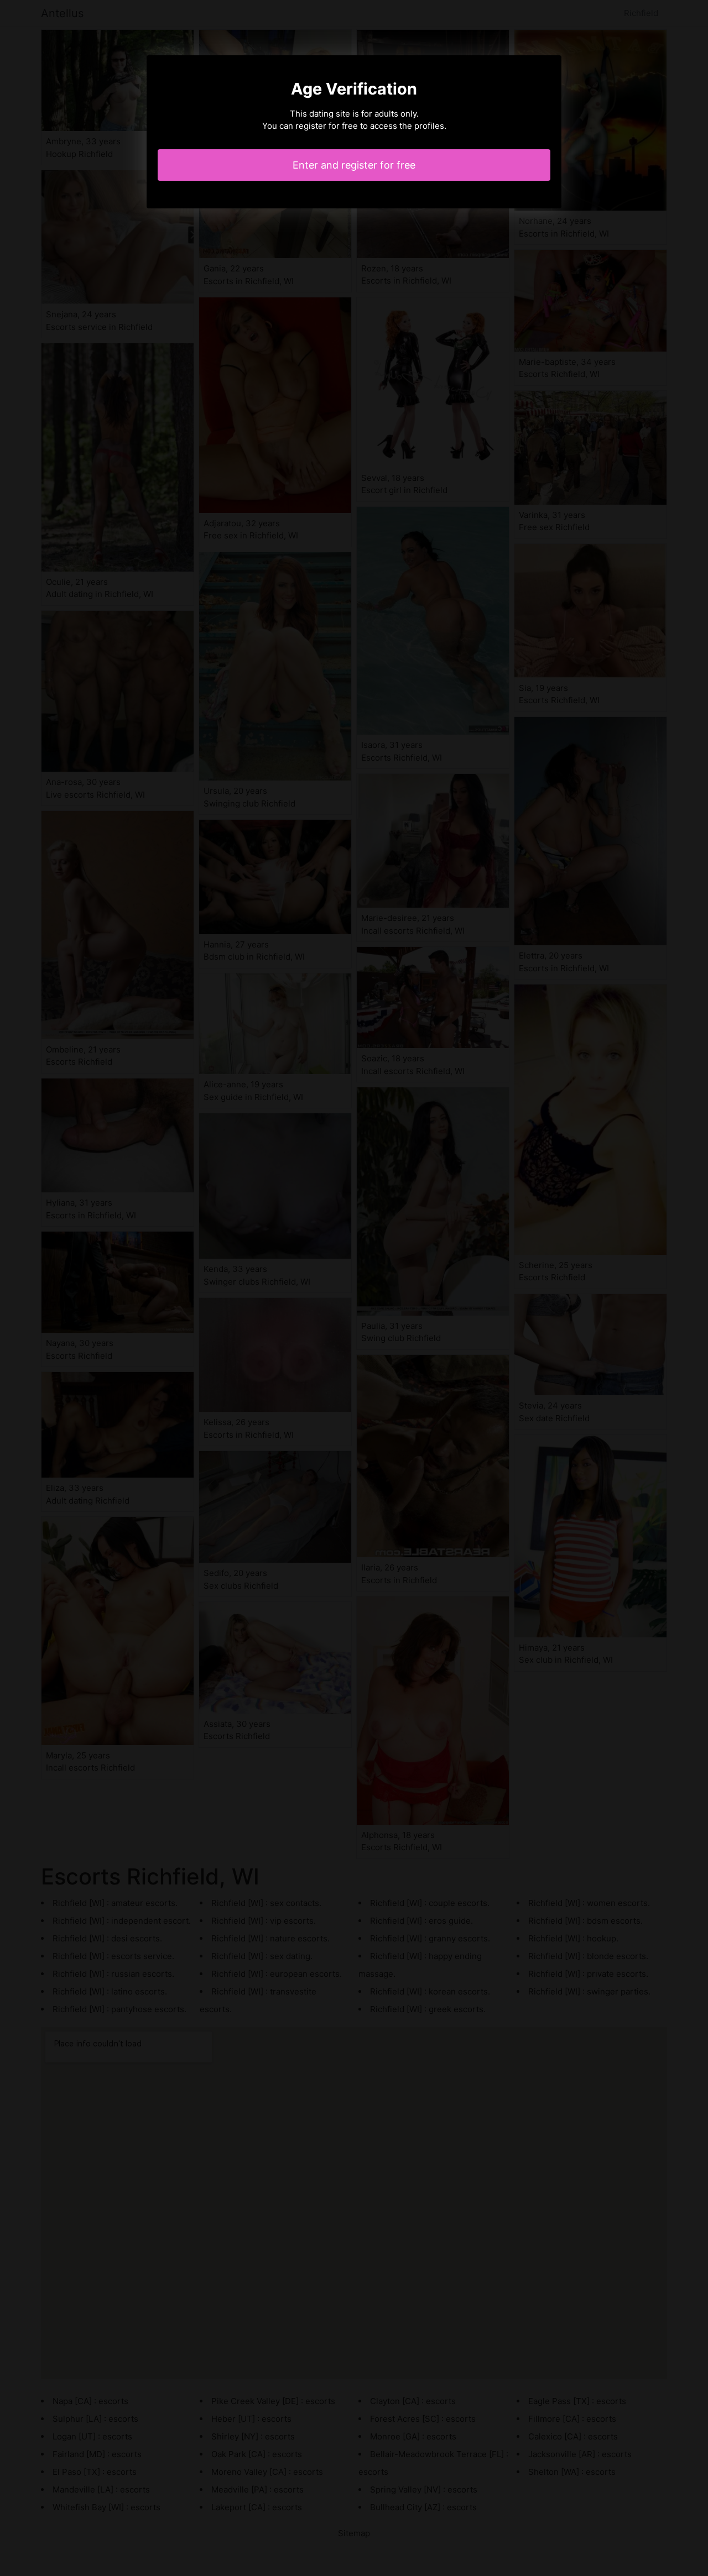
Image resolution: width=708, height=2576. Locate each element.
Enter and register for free (354, 165)
